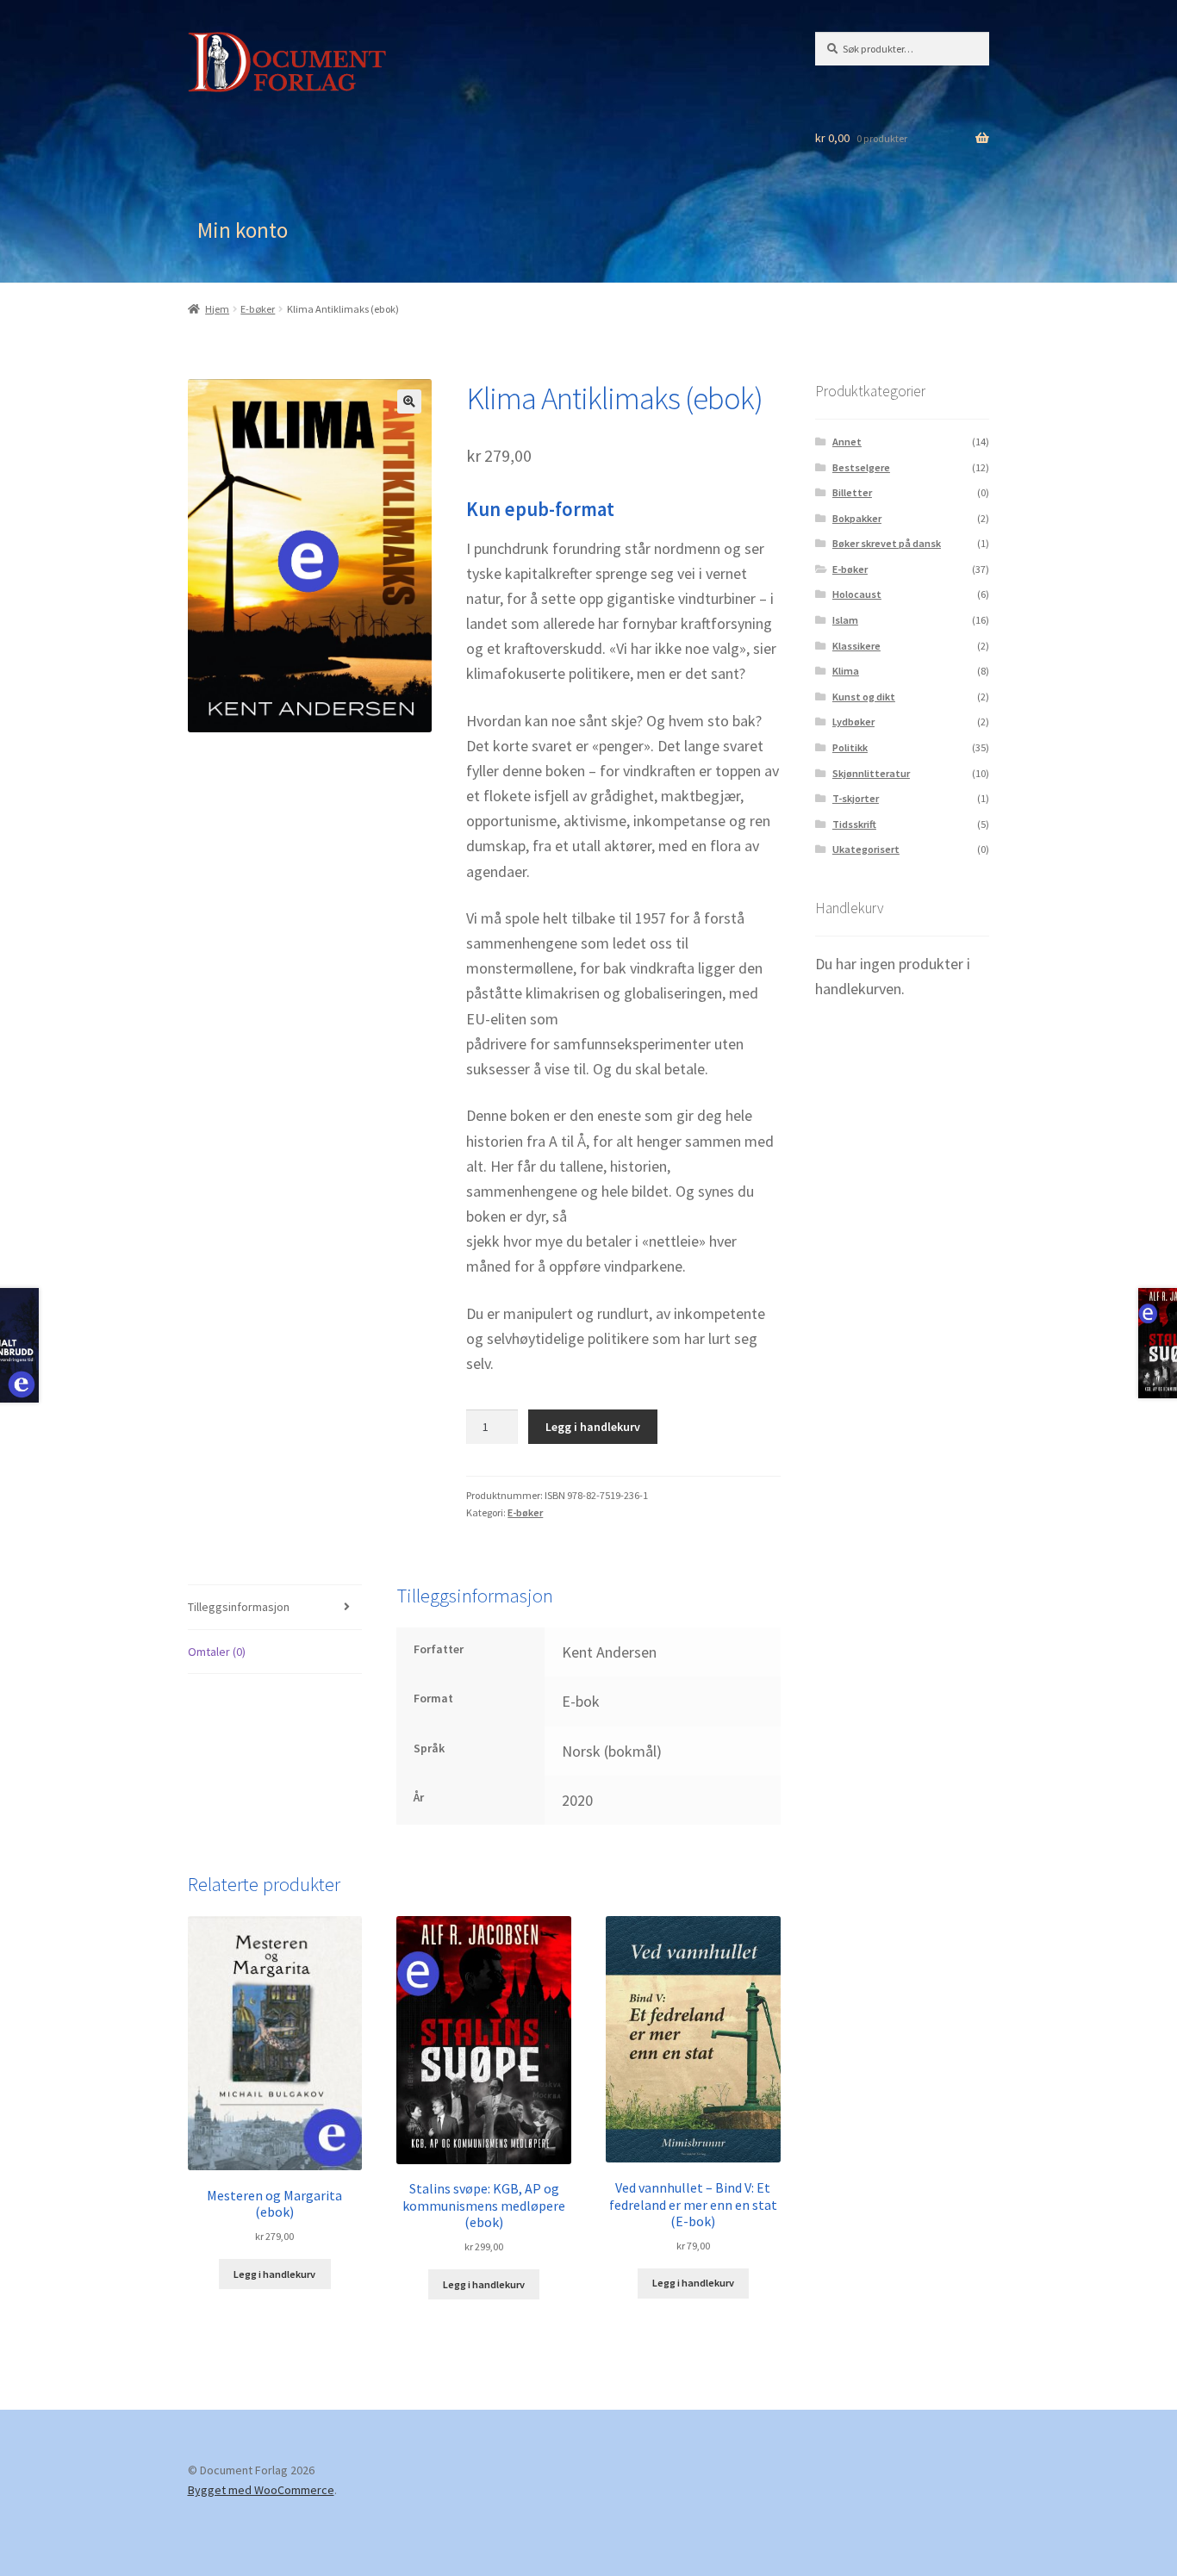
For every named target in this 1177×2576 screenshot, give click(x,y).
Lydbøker (853, 722)
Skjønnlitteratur (871, 773)
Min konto (243, 230)
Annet (847, 442)
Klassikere (856, 646)
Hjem (217, 309)
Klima (846, 671)
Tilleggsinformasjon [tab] (239, 1607)
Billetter (852, 492)
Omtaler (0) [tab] (217, 1652)
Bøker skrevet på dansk (887, 543)
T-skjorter (856, 798)
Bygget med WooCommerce (261, 2490)
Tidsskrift (854, 824)
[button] (409, 401)
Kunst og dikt (864, 697)
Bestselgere (861, 467)
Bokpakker (857, 518)
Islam (845, 620)
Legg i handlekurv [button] (274, 2274)
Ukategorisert (866, 849)
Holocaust (857, 594)
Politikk (850, 747)
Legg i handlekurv (593, 1427)
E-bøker (258, 309)
